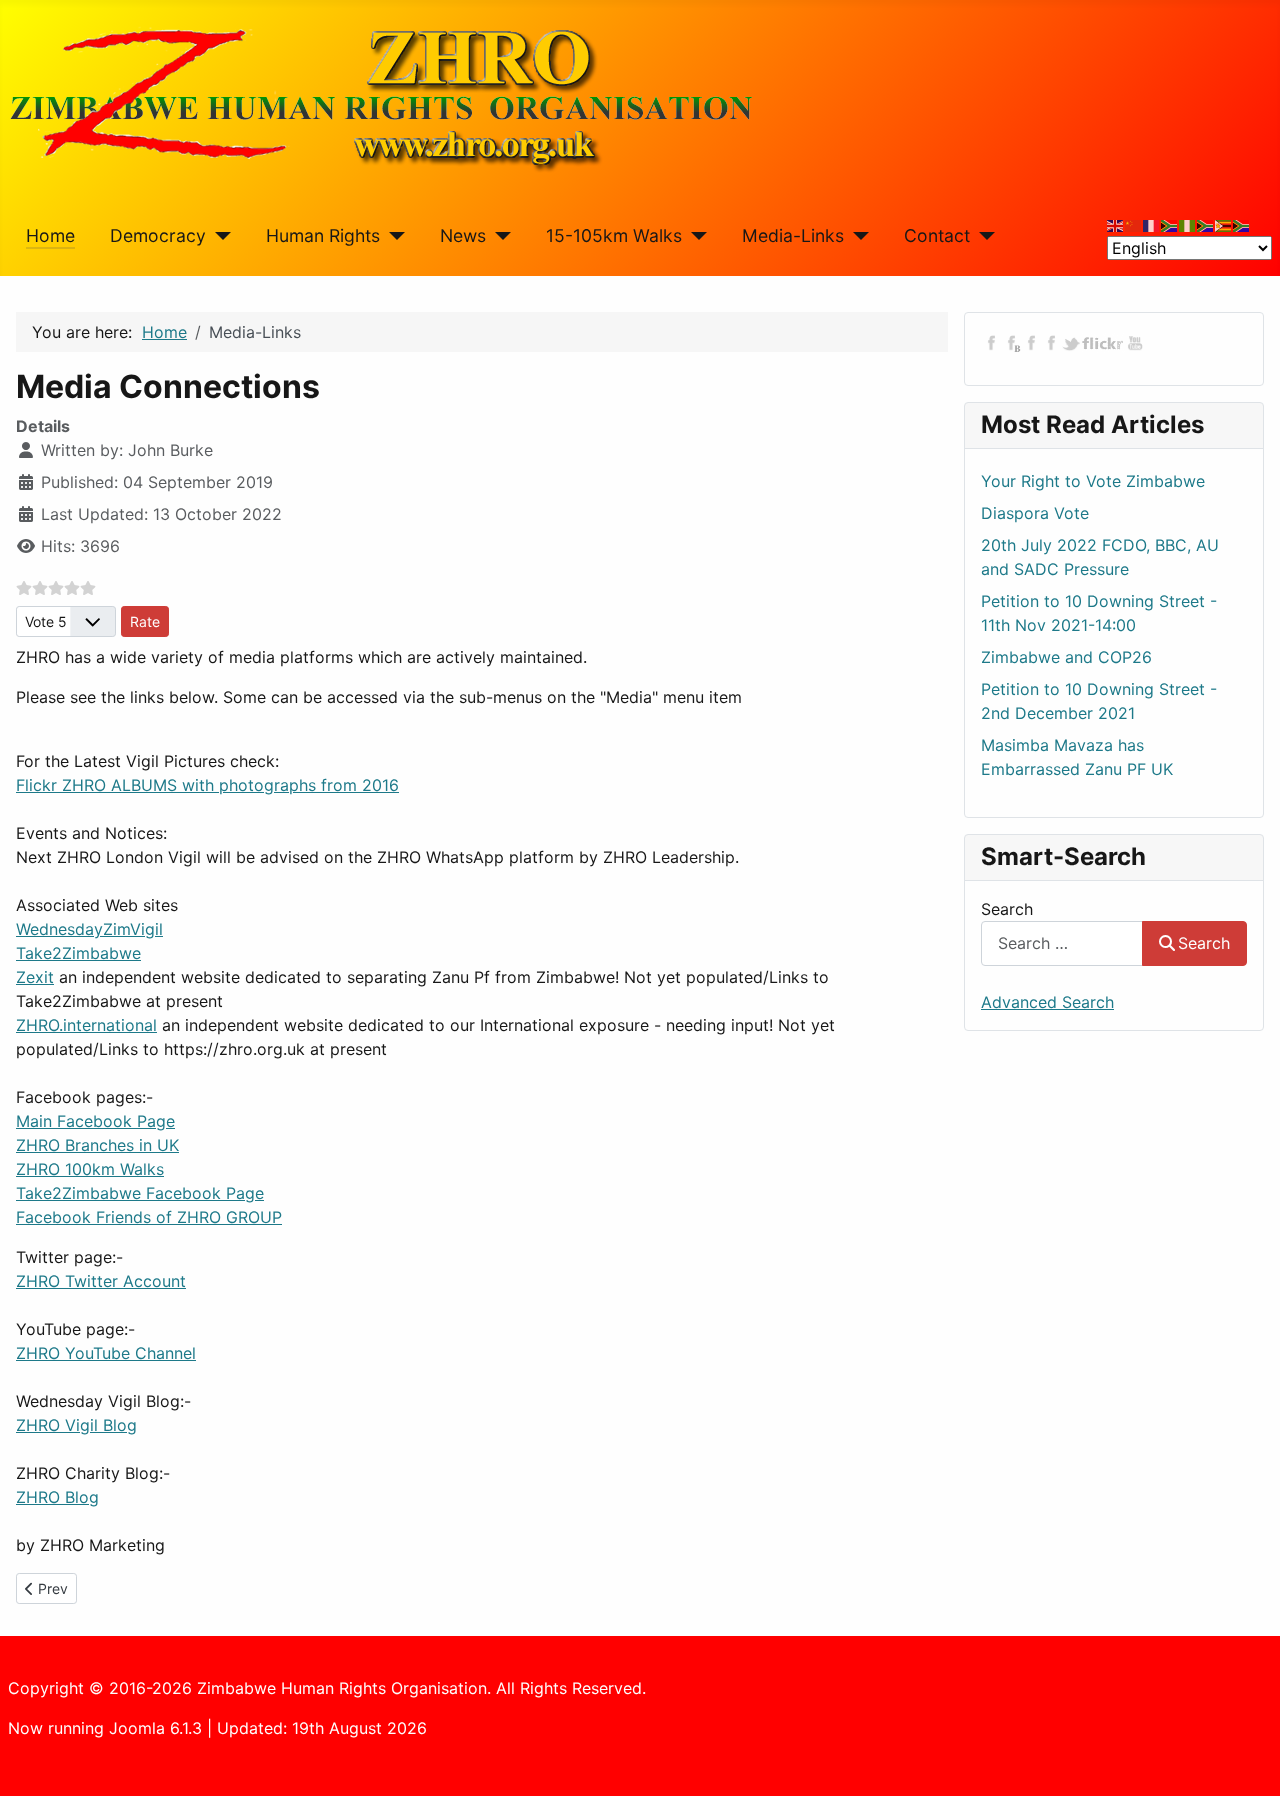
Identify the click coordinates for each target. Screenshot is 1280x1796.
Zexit (35, 977)
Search (1007, 909)
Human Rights (323, 235)
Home (50, 235)
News (463, 235)
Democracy (158, 235)
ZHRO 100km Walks (90, 1169)
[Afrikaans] (1170, 224)
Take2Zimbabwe (78, 953)
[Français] (1152, 224)
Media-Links (793, 235)
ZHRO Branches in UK (97, 1145)
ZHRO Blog (57, 1497)
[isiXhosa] (1242, 224)
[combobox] (1062, 943)
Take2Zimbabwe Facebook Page (140, 1193)
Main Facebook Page (95, 1121)
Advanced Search (1047, 1002)
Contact (937, 235)
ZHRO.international (86, 1025)
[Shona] (1224, 224)
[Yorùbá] (1188, 224)
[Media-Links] (856, 236)
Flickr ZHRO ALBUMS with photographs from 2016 (207, 785)
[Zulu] (1206, 224)
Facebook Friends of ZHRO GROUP (149, 1217)
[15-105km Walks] (694, 236)
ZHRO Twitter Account (101, 1281)
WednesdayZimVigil (89, 929)
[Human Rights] (392, 236)
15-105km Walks (614, 235)
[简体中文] (1134, 224)
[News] (498, 236)
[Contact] (982, 236)
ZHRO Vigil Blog (76, 1425)
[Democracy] (218, 236)
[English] (1116, 224)
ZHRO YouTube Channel (106, 1353)
